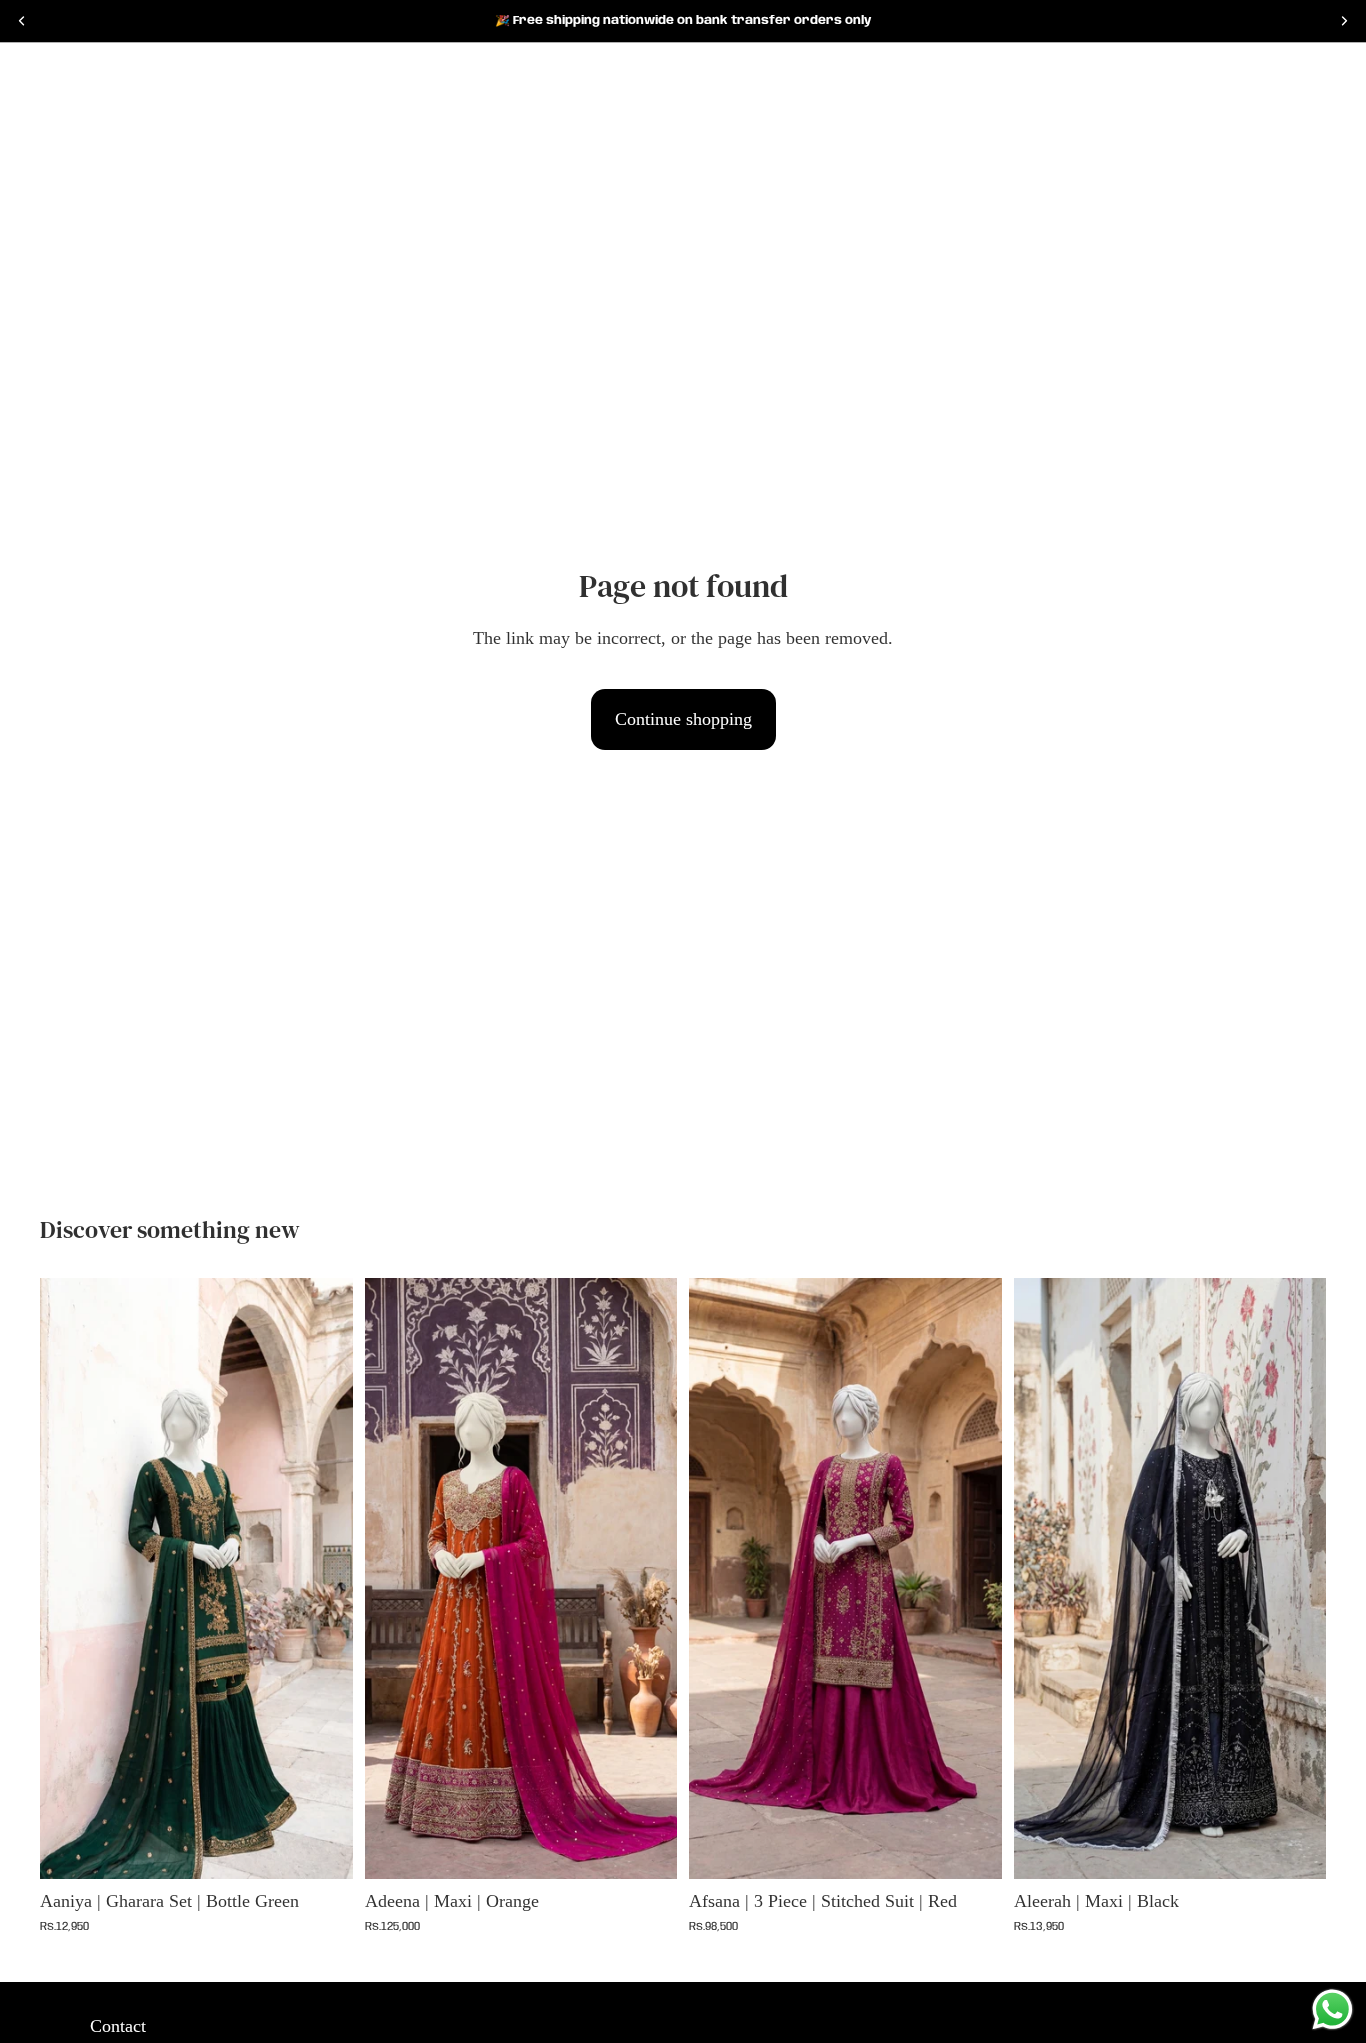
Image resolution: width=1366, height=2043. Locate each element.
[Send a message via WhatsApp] (1332, 2009)
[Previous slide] (70, 1579)
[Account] (1260, 76)
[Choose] (322, 1848)
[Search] (46, 76)
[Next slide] (323, 1579)
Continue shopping (683, 719)
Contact (118, 2026)
